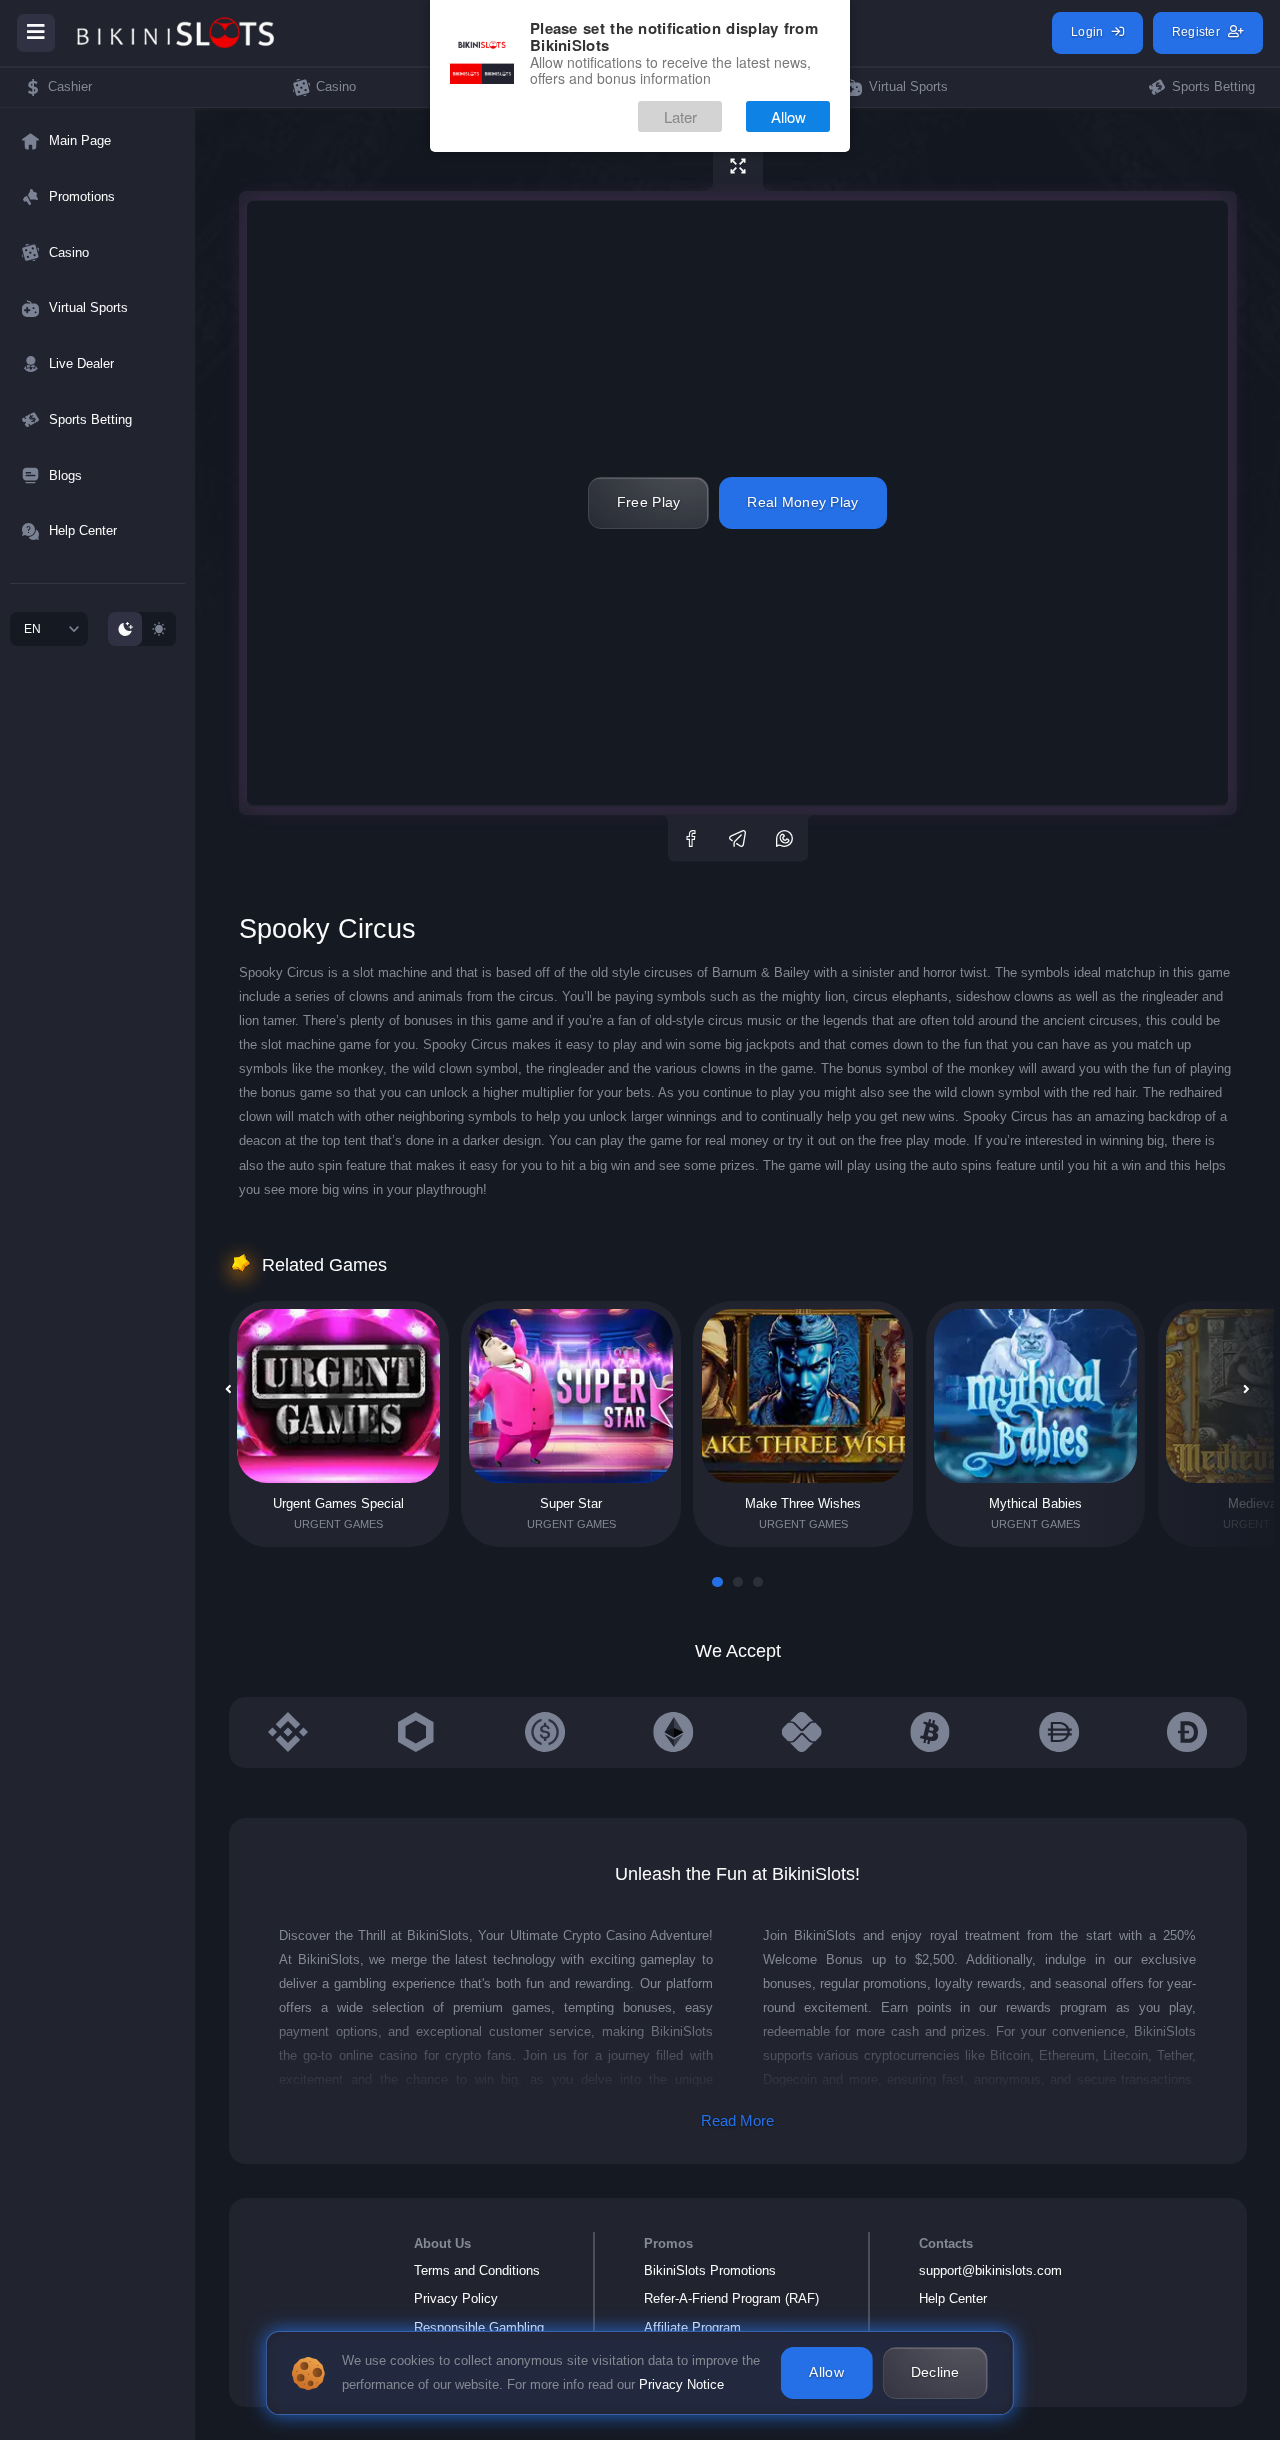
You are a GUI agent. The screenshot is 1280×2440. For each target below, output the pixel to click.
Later (680, 117)
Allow (788, 117)
